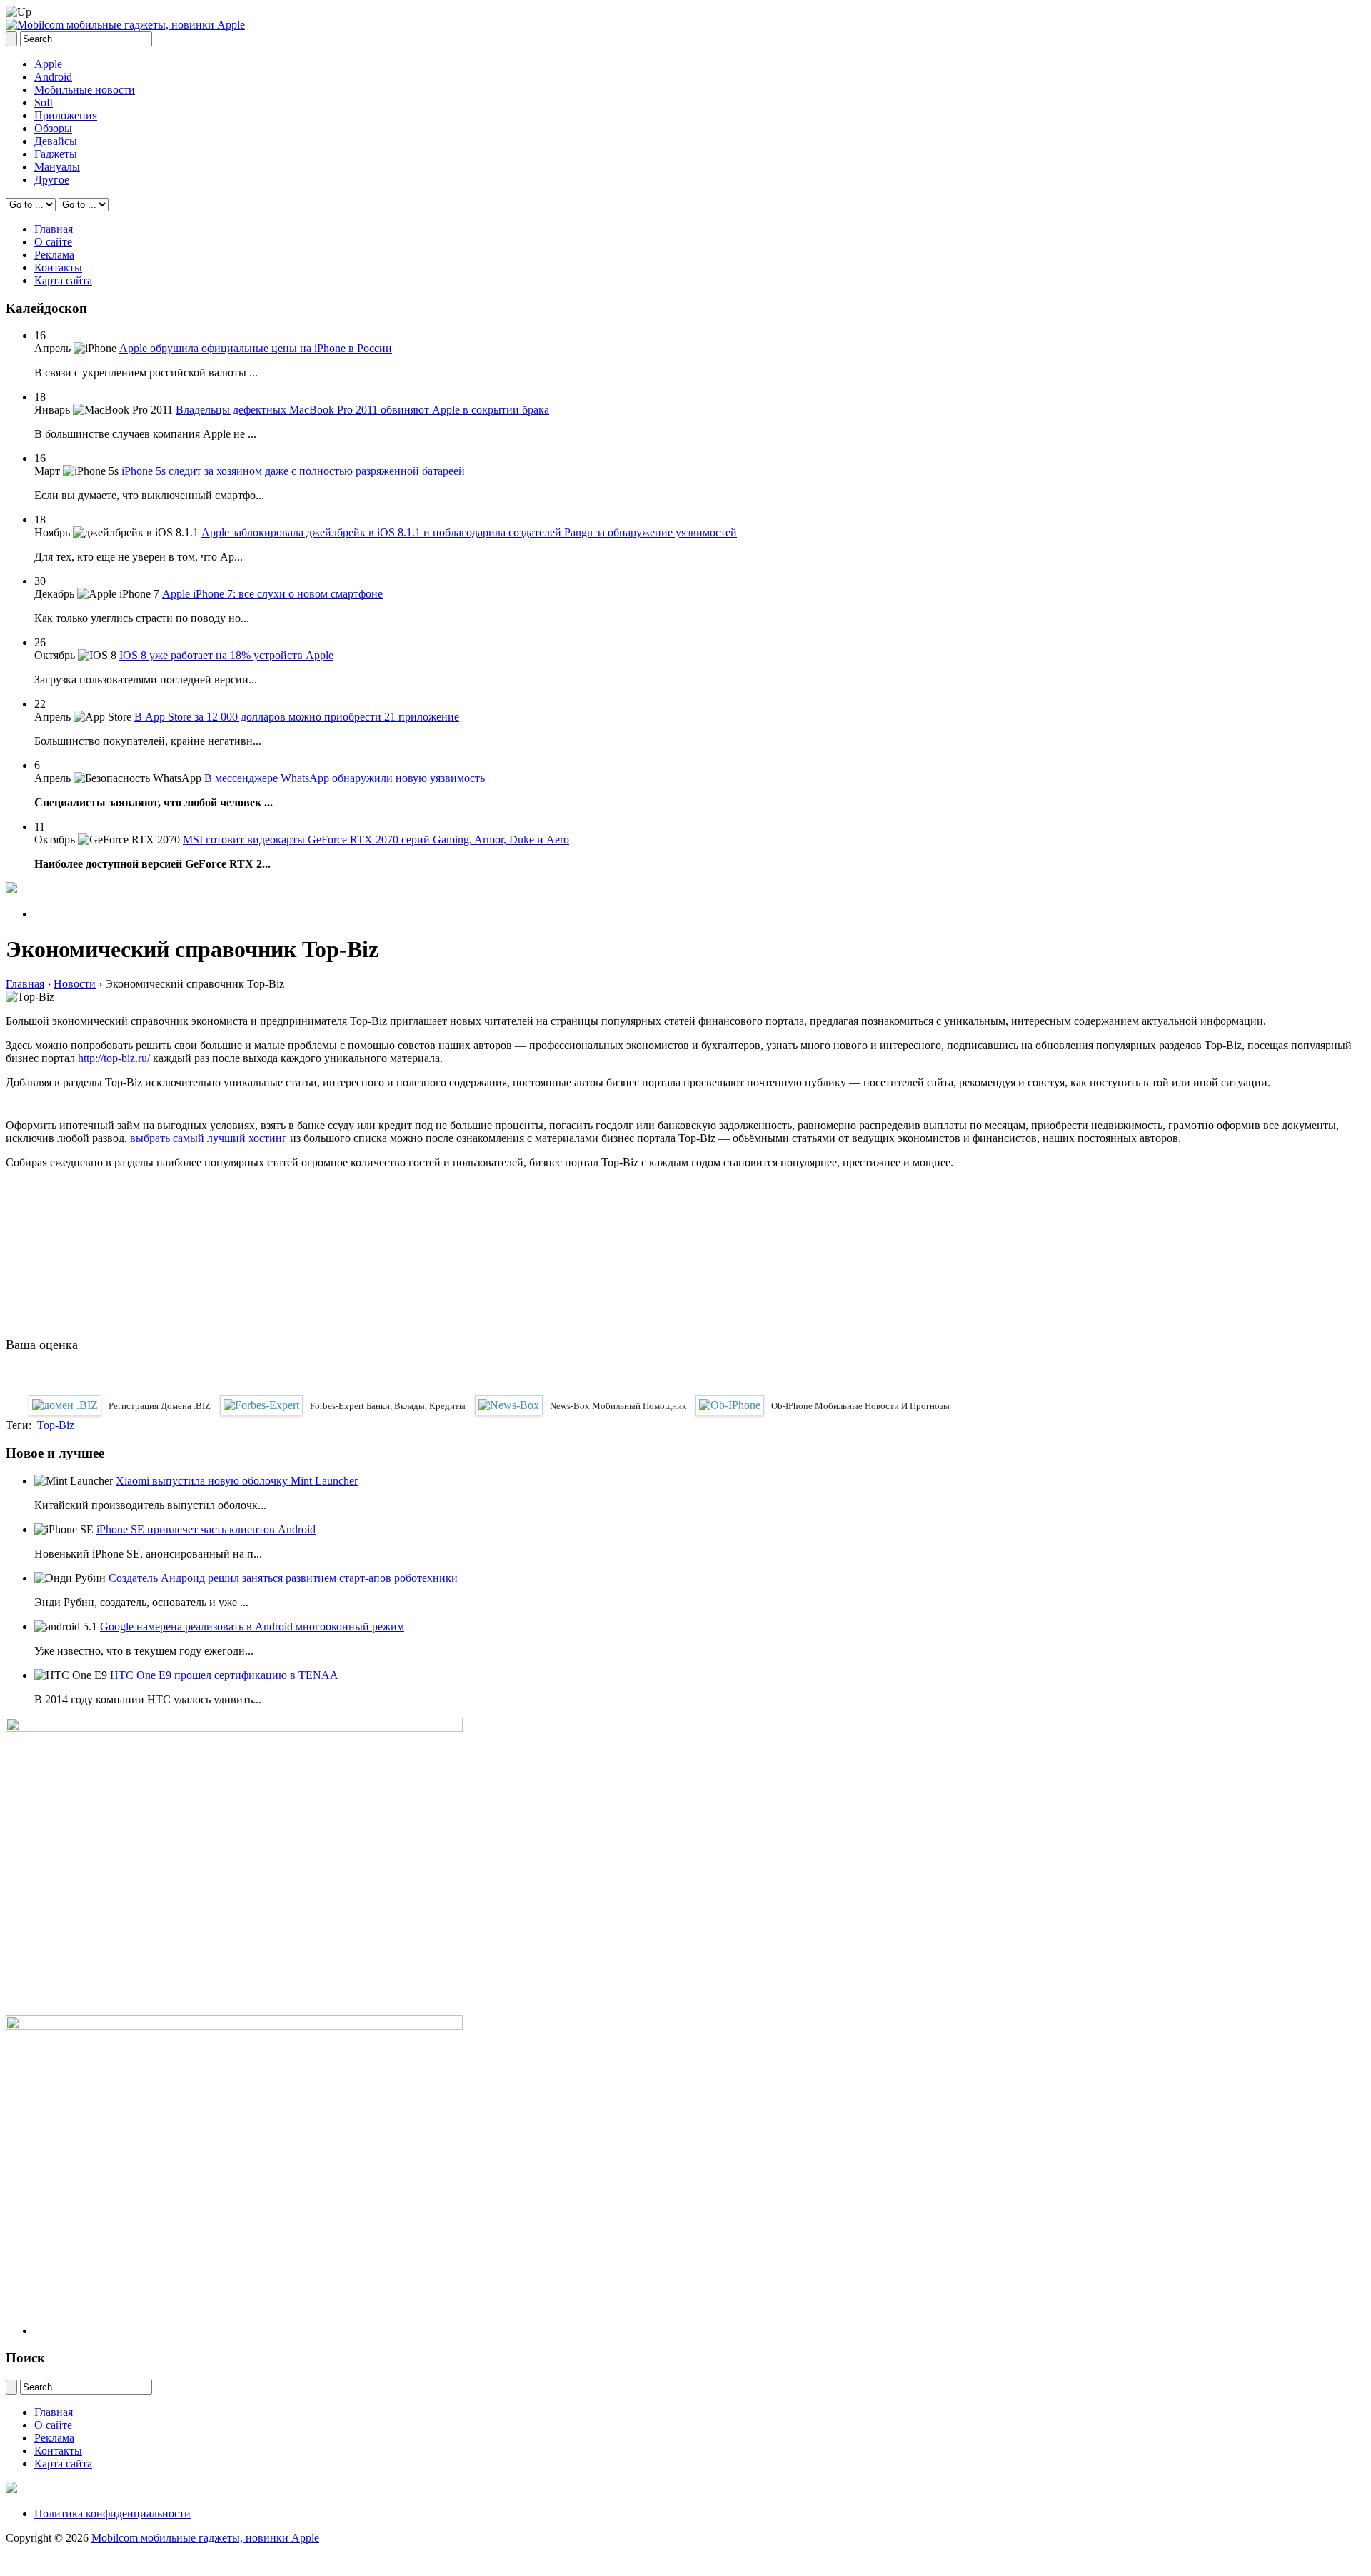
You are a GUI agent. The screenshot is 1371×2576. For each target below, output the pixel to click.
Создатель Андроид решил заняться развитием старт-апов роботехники (283, 1578)
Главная (54, 229)
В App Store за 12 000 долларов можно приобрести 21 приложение (297, 717)
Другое (52, 180)
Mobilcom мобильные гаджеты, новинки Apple (205, 2538)
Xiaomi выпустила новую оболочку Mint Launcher (237, 1481)
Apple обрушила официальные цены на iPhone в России (256, 348)
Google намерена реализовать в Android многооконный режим (252, 1627)
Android (53, 77)
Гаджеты (56, 154)
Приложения (66, 115)
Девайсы (56, 141)
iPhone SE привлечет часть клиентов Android (206, 1529)
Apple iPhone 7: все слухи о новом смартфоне (272, 594)
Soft (44, 102)
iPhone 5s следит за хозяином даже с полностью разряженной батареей (293, 471)
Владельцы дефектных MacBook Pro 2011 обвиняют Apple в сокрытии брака (362, 410)
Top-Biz (56, 1425)
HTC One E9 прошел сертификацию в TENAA (224, 1675)
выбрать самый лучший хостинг (209, 1138)
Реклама (54, 255)
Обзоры (53, 128)
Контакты (58, 267)
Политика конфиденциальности (112, 2514)
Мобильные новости (85, 90)
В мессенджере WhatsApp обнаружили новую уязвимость (345, 778)
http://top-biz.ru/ (114, 1058)
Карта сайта (63, 280)
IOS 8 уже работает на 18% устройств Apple (226, 655)
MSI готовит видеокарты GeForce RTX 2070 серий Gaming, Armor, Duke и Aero (376, 840)
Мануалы (57, 167)
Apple (48, 64)
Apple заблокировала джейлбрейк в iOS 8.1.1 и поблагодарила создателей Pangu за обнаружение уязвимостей (469, 532)
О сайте (53, 242)
